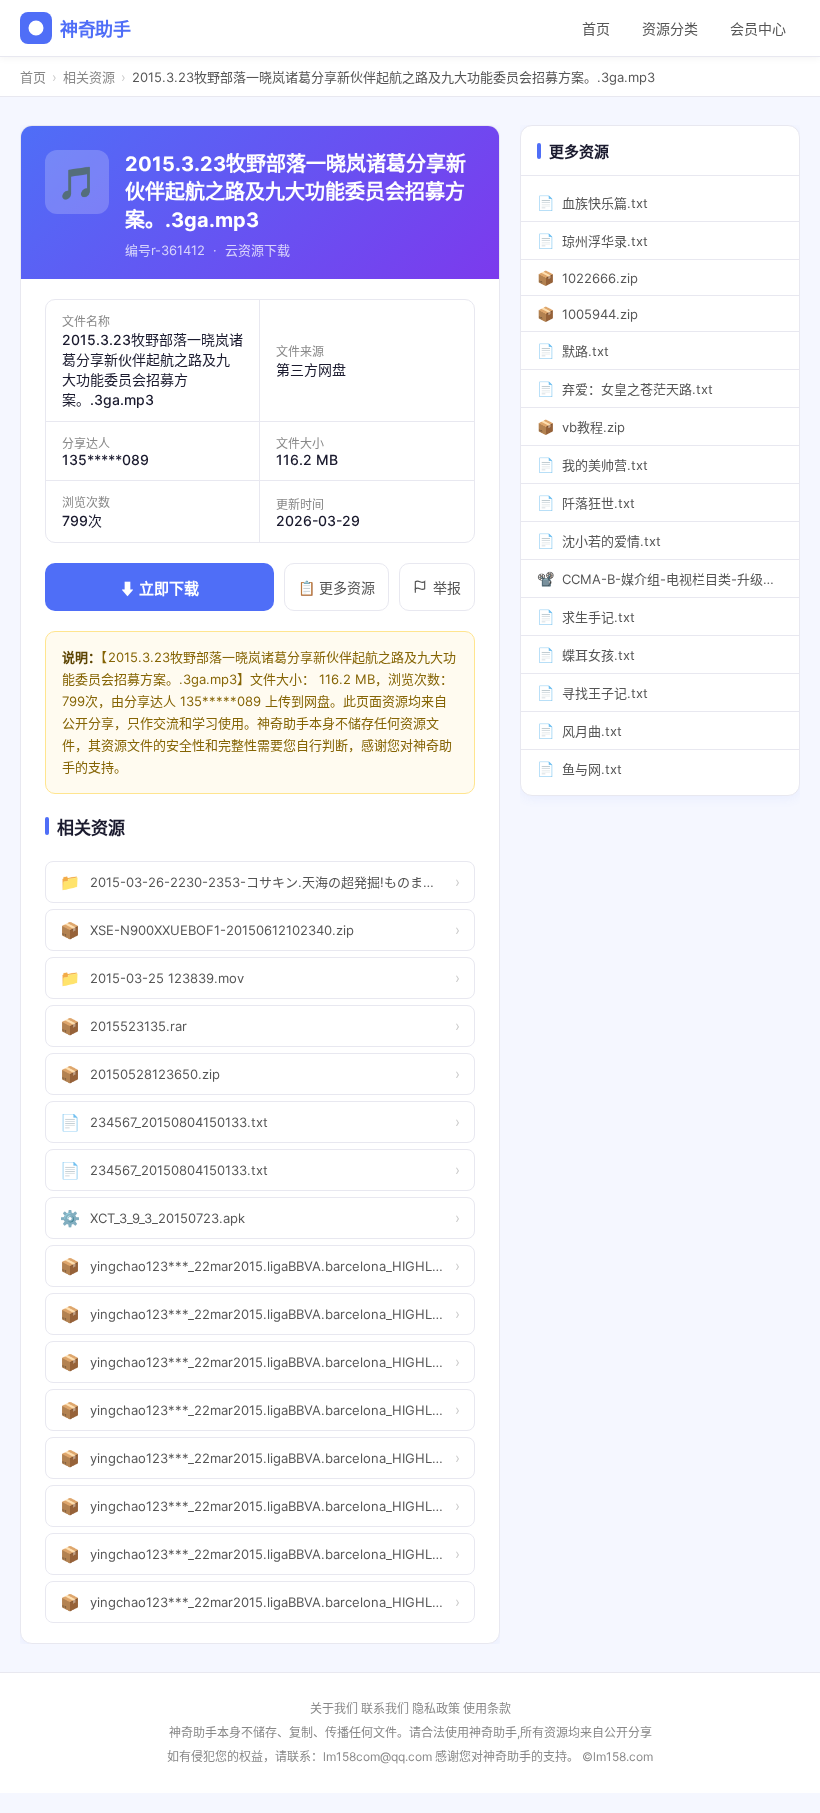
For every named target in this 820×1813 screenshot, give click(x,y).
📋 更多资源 (336, 587)
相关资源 (89, 77)
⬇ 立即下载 (159, 588)
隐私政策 (436, 1708)
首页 (596, 28)
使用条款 (487, 1708)
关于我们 (334, 1708)
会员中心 (758, 28)
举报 (447, 587)
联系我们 (385, 1708)
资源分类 (670, 28)
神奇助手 (95, 29)
